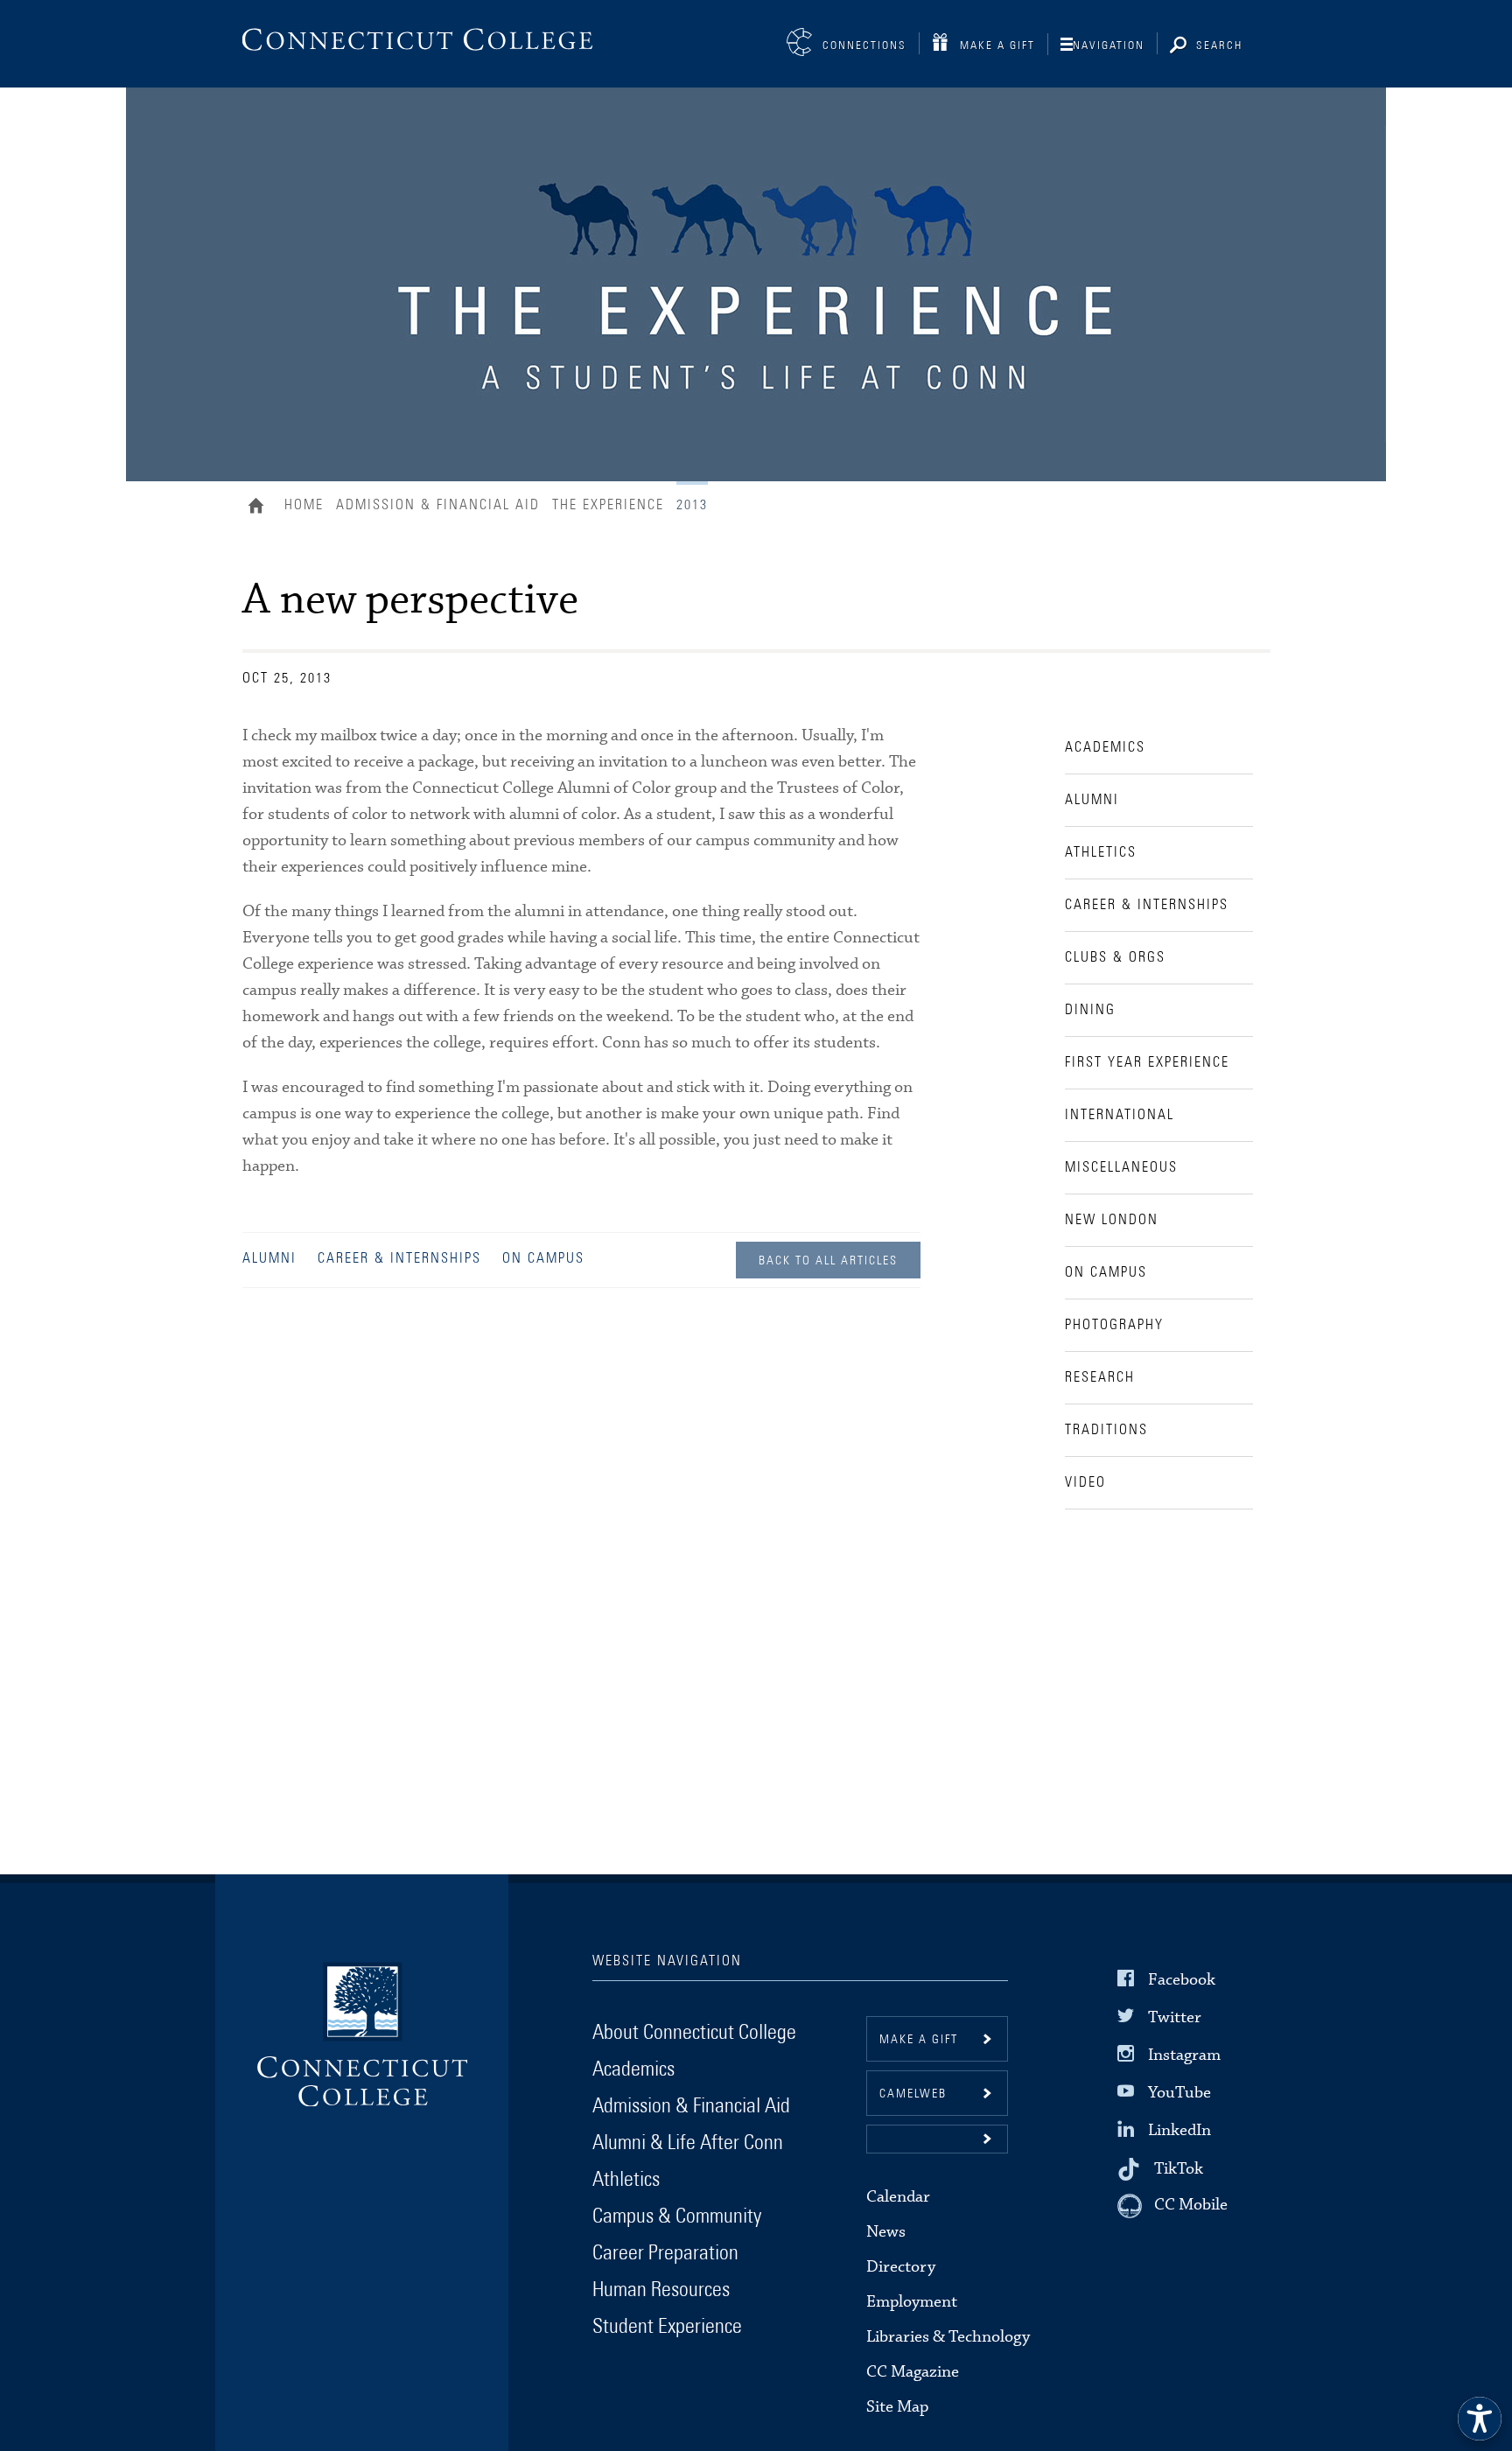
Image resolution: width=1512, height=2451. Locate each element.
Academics (633, 2069)
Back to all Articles (828, 1261)
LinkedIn (1179, 2130)
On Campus (543, 1258)
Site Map (897, 2407)
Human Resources (661, 2290)
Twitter (1175, 2017)
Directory (901, 2267)
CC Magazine (913, 2372)
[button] (937, 2139)
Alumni (269, 1258)
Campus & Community (677, 2216)
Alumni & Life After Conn (688, 2143)
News (886, 2232)
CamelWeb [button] (913, 2094)
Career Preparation (665, 2253)
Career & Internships (399, 1258)
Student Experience (667, 2327)
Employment (912, 2302)
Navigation (1109, 46)
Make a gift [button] (919, 2040)
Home (260, 508)
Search (1219, 46)
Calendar (898, 2197)
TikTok (1179, 2168)
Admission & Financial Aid (438, 505)
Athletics (626, 2180)
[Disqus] (581, 1559)
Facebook (1182, 1979)
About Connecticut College (694, 2033)
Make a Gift (997, 46)
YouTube (1179, 2093)
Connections (864, 46)
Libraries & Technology (948, 2337)
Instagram (1184, 2055)
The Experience (608, 505)
